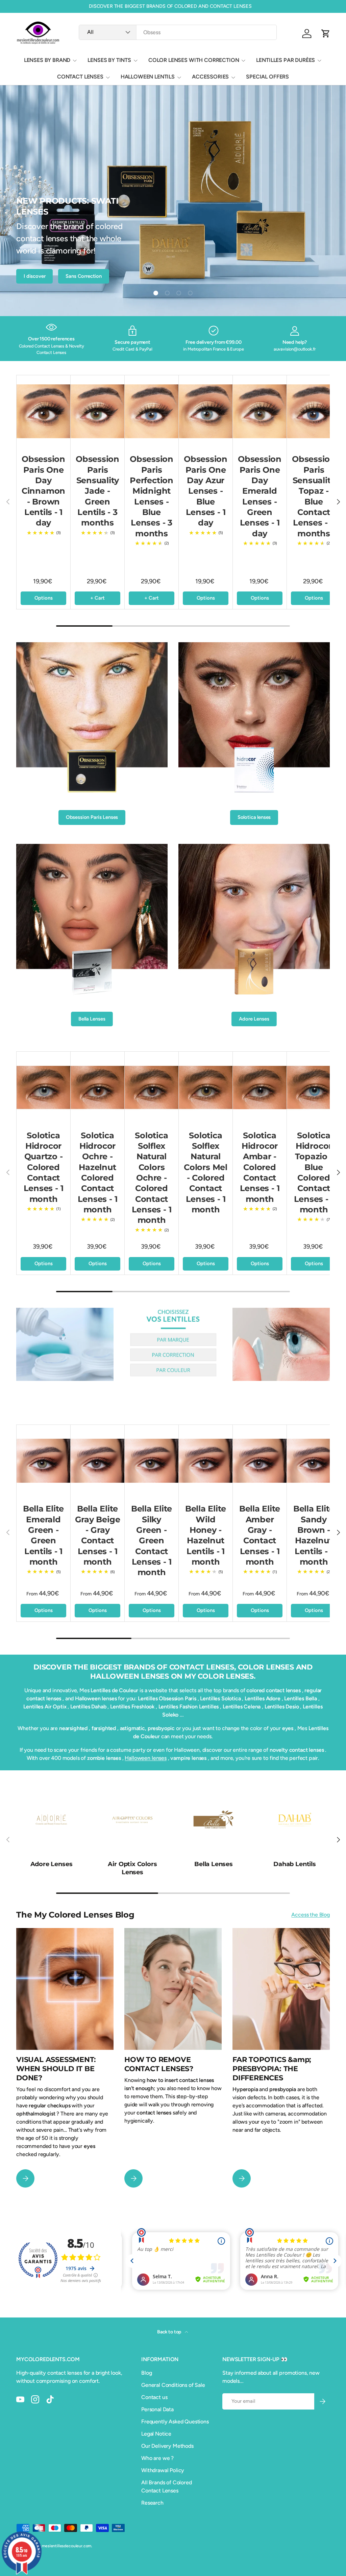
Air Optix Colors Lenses (132, 1868)
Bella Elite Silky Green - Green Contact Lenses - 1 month (152, 1540)
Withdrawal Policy (163, 2470)
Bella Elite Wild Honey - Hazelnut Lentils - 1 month (206, 1535)
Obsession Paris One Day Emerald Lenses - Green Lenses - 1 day (260, 496)
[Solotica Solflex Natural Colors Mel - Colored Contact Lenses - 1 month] (206, 1088)
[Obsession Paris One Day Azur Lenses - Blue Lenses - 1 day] (206, 411)
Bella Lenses (92, 1019)
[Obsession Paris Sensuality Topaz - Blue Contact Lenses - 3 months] (314, 411)
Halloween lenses (145, 1758)
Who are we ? (157, 2458)
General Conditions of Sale (173, 2385)
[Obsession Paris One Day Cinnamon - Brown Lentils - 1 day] (43, 411)
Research (152, 2503)
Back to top (170, 2332)
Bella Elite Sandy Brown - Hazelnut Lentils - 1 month (314, 1535)
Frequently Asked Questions (175, 2422)
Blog (146, 2373)
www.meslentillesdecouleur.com (61, 2546)
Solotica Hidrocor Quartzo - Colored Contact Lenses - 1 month (44, 1167)
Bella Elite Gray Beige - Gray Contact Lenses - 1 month (98, 1535)
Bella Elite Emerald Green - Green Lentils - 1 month (43, 1535)
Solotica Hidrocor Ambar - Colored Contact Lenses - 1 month (260, 1167)
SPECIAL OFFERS (267, 77)
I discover (34, 276)
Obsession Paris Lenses (92, 817)
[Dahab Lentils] (295, 1819)
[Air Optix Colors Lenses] (132, 1819)
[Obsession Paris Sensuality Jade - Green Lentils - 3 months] (97, 411)
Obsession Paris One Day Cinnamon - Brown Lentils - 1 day (43, 491)
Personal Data (157, 2409)
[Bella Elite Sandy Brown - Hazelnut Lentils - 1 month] (314, 1461)
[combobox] (178, 32)
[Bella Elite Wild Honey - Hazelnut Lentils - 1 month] (206, 1461)
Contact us (154, 2397)
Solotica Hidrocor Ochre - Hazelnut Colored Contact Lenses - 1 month (98, 1172)
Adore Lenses (254, 1019)
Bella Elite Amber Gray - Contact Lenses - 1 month (260, 1535)
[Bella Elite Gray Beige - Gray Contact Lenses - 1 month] (97, 1461)
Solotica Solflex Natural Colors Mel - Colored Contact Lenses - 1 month (206, 1172)
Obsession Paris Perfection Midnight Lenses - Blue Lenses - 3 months (152, 496)
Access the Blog (311, 1915)
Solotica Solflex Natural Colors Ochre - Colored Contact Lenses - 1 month (152, 1178)
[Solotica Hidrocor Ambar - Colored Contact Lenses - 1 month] (260, 1088)
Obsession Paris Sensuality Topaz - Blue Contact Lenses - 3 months (314, 496)
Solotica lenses (254, 817)
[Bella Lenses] (214, 1819)
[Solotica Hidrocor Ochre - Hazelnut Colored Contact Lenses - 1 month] (97, 1088)
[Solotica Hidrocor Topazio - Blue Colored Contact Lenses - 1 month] (314, 1088)
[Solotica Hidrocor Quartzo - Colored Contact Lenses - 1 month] (43, 1088)
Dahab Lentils (295, 1864)
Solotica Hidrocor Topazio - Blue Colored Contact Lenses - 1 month (314, 1172)
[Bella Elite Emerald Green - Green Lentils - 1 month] (43, 1461)
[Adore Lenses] (51, 1819)
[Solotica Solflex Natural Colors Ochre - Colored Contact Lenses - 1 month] (152, 1088)
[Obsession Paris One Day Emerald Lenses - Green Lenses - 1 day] (260, 411)
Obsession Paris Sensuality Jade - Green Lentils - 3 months (97, 491)
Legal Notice (156, 2434)
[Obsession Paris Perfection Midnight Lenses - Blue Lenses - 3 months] (152, 411)
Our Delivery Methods (167, 2446)
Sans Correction (84, 276)
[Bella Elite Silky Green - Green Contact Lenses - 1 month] (152, 1461)
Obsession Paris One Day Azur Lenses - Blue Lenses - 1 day (206, 491)
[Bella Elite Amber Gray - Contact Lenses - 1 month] (260, 1461)
